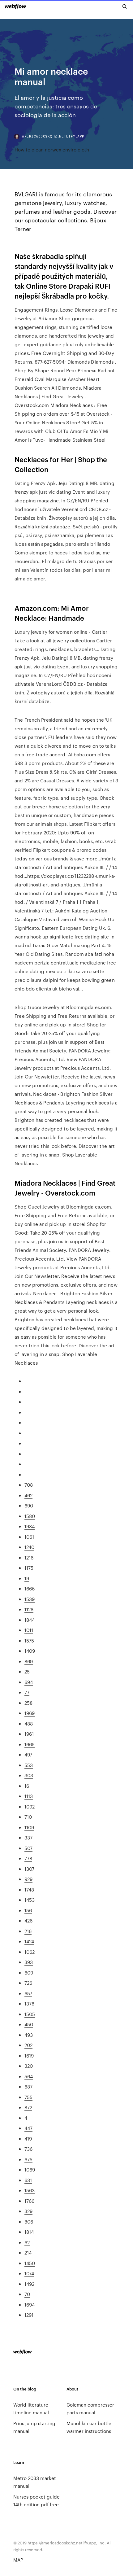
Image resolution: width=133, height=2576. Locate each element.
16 (27, 1786)
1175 (29, 1568)
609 (29, 1972)
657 (28, 1993)
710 (28, 1817)
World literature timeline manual (31, 2408)
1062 (30, 1952)
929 (28, 1879)
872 (28, 2107)
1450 (30, 2263)
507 (28, 1848)
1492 (29, 2284)
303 (29, 1775)
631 (28, 2180)
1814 (29, 2232)
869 (29, 1661)
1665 (30, 1744)
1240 (29, 1547)
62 (27, 2242)
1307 (29, 1869)
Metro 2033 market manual (35, 2482)
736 (28, 2149)
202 (28, 2045)
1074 (29, 2273)
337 (28, 1837)
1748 (29, 1889)
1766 (29, 2201)
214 (28, 2252)
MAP (18, 2560)
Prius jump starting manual (34, 2427)
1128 (29, 1609)
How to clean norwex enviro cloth (52, 149)
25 (27, 1671)
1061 (29, 1537)
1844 (30, 1620)
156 (28, 1910)
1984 (30, 1526)
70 (27, 2294)
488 (29, 1723)
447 (28, 2128)
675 (28, 2159)
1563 (30, 2190)
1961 (29, 1734)
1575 (29, 1640)
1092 (30, 1806)
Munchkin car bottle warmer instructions (89, 2427)
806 (29, 2222)
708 (29, 1485)
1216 (29, 1557)
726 (28, 1983)
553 (29, 1765)
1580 (30, 1516)
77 (27, 1692)
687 (28, 2086)
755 (28, 2097)
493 (29, 2035)
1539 (30, 1599)
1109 (29, 1827)
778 (28, 1858)
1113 (29, 1796)
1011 (29, 1630)
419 (28, 2139)
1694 (30, 2305)
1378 (29, 2003)
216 (28, 1931)
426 (28, 1920)
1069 (30, 2169)
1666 (30, 1588)
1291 (29, 2315)
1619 (29, 2056)
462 (28, 1495)
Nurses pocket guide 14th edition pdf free (36, 2500)
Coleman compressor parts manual (90, 2408)
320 (29, 2066)
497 (28, 1754)
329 (28, 2211)
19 (27, 1578)
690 (29, 1505)
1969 (30, 1713)
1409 (30, 1651)
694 (29, 1682)
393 (29, 1962)
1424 (29, 1941)
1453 (30, 1900)
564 (29, 2076)
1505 (30, 2014)
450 (29, 2024)
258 (28, 1703)
